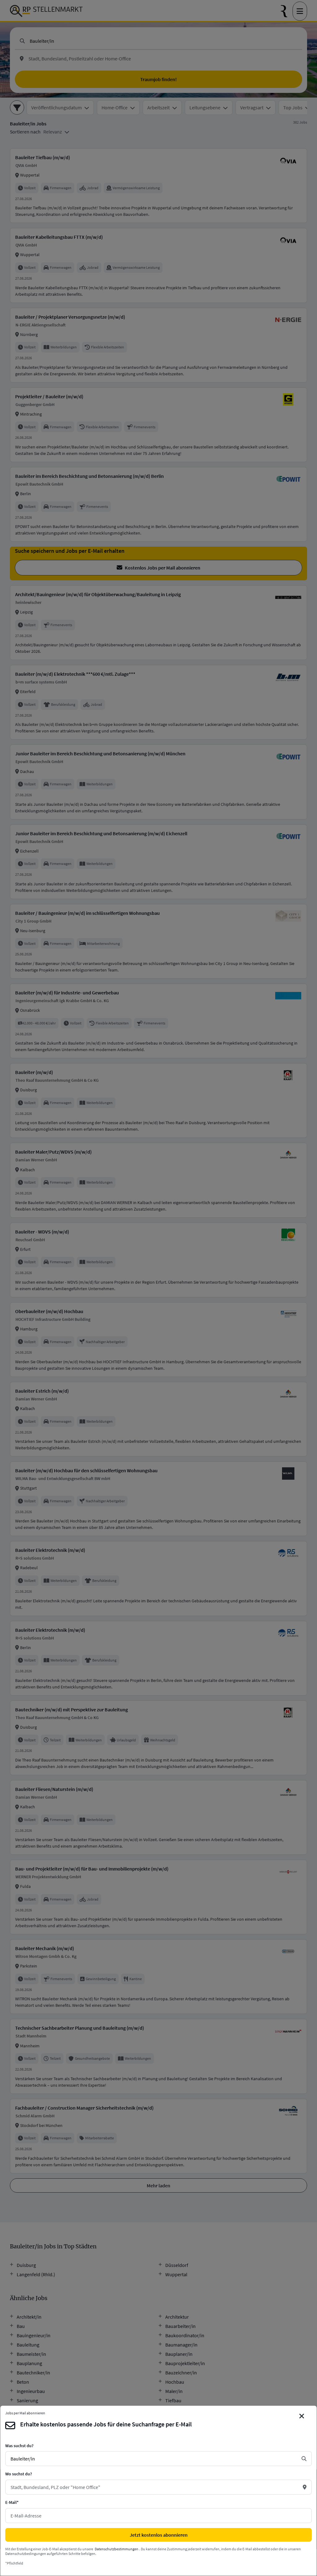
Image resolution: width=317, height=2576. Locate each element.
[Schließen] (302, 2416)
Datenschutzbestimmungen (117, 2549)
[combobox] (154, 2459)
